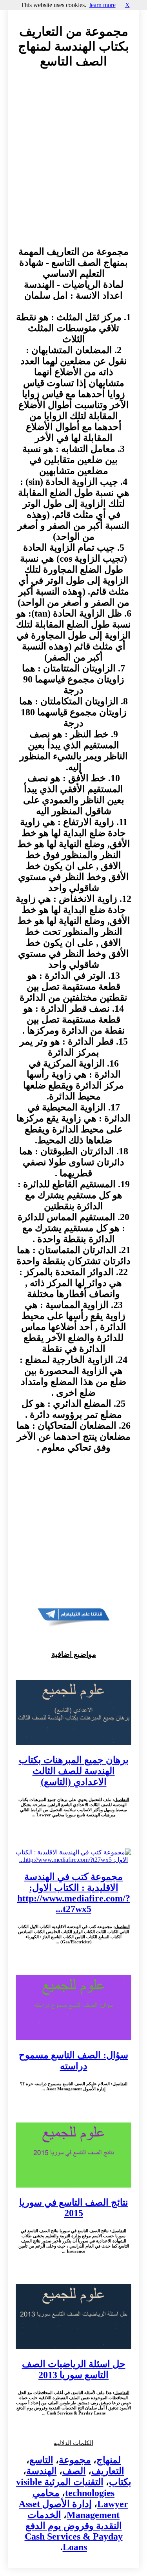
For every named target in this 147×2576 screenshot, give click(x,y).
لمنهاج (109, 2460)
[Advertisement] (73, 165)
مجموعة (75, 2460)
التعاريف (108, 2471)
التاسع (41, 2460)
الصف (74, 2471)
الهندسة (42, 2471)
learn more (103, 5)
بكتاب (120, 2482)
